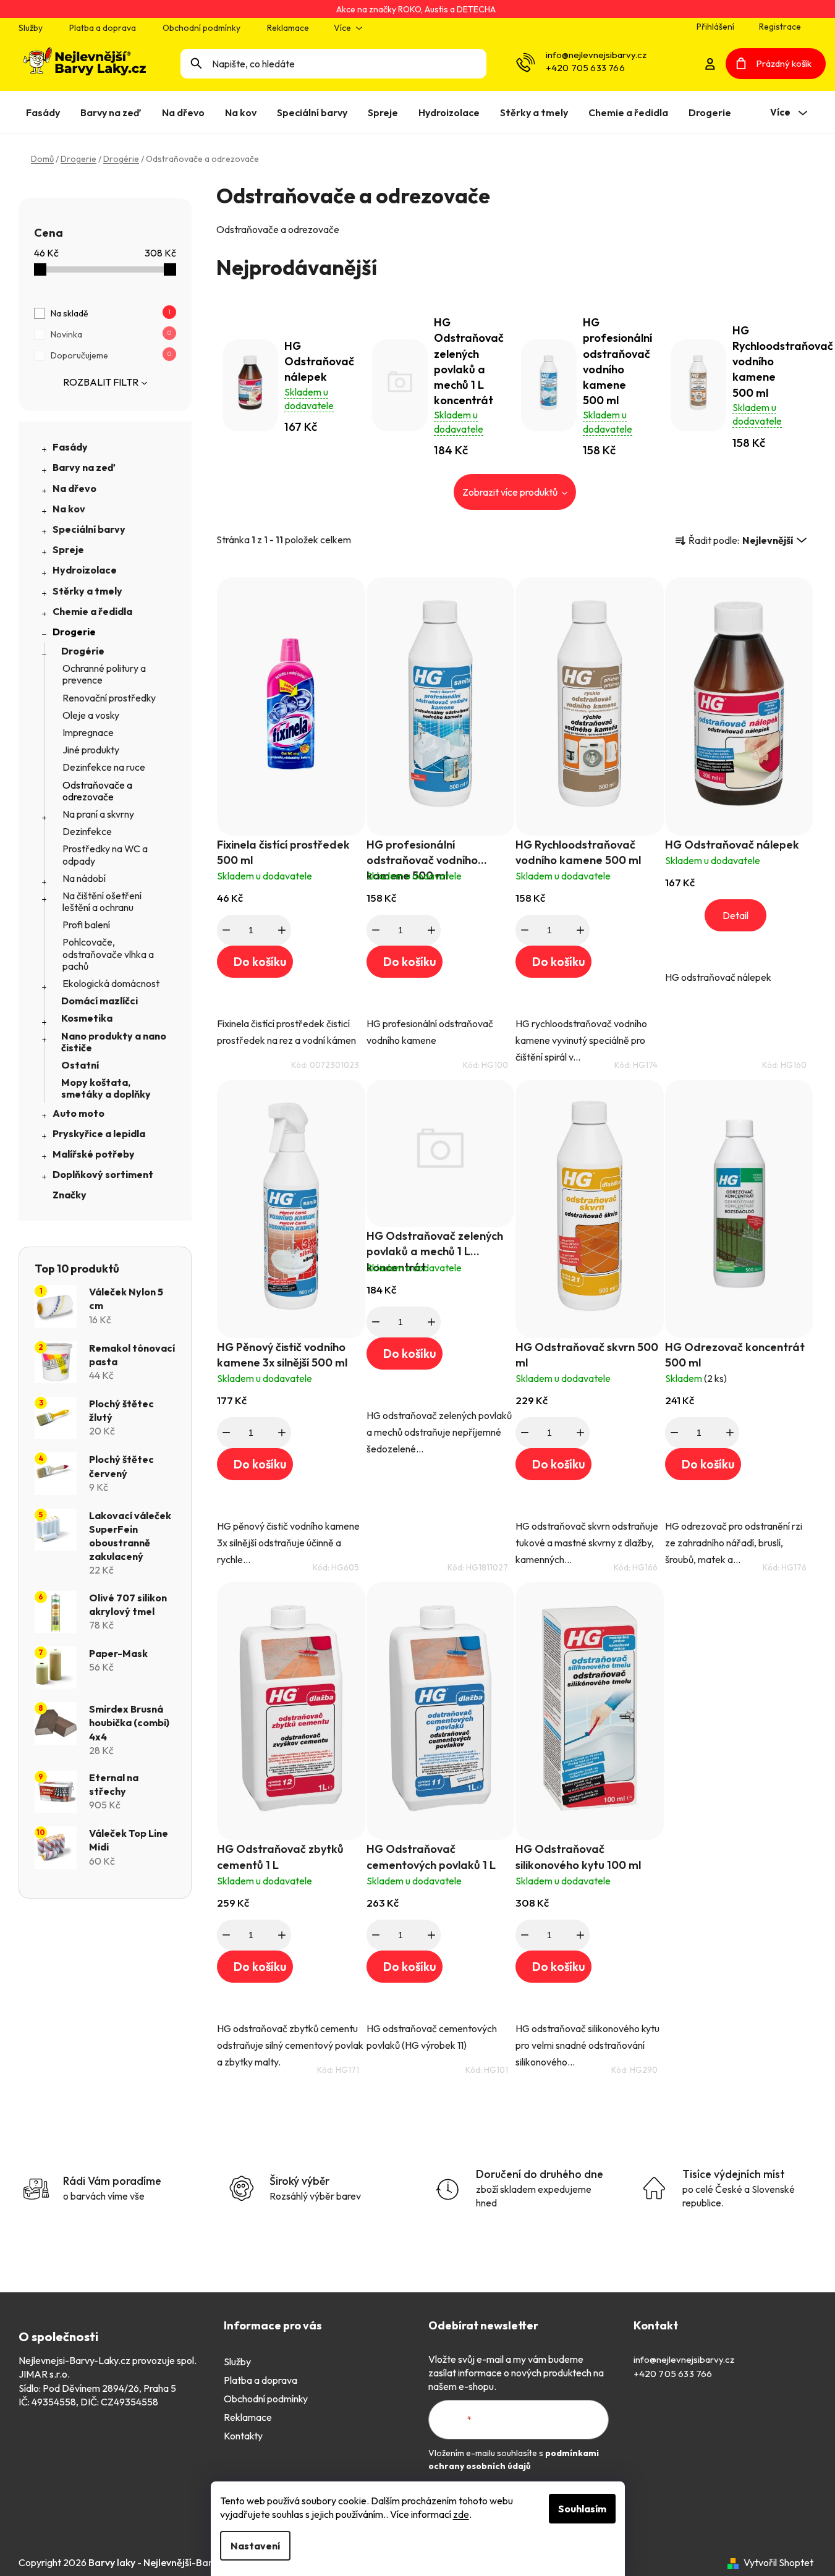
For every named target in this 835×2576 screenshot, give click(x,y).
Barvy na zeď (84, 467)
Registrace (780, 27)
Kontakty (243, 2436)
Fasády (70, 447)
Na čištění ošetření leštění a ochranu (102, 901)
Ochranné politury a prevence (104, 674)
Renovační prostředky (109, 698)
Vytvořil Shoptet (778, 2562)
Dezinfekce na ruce (104, 767)
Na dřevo (74, 488)
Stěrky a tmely (87, 591)
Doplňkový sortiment (103, 1174)
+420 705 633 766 (585, 68)
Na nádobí (84, 878)
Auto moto (78, 1113)
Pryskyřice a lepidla (99, 1133)
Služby (31, 28)
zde (461, 2514)
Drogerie (74, 632)
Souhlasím (582, 2509)
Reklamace (288, 28)
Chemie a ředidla (92, 611)
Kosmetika (87, 1018)
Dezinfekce (87, 831)
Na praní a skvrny (98, 814)
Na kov (69, 509)
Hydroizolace (85, 570)
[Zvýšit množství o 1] (282, 930)
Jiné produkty (91, 750)
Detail (735, 915)
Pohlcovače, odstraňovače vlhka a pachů (108, 954)
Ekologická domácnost (111, 983)
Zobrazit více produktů (511, 492)
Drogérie (83, 651)
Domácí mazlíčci (100, 1001)
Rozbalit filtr (101, 382)
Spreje (68, 549)
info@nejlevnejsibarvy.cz (596, 55)
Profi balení (86, 925)
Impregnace (88, 732)
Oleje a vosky (91, 715)
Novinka (111, 334)
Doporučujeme (111, 355)
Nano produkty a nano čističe (114, 1042)
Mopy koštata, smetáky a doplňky (106, 1088)
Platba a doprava (103, 28)
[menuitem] (45, 112)
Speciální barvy (89, 529)
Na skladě (111, 313)
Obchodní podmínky (201, 28)
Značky (70, 1195)
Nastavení (255, 2546)
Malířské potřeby (94, 1154)
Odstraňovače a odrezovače (97, 791)
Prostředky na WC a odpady (105, 854)
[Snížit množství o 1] (226, 930)
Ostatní (80, 1065)
